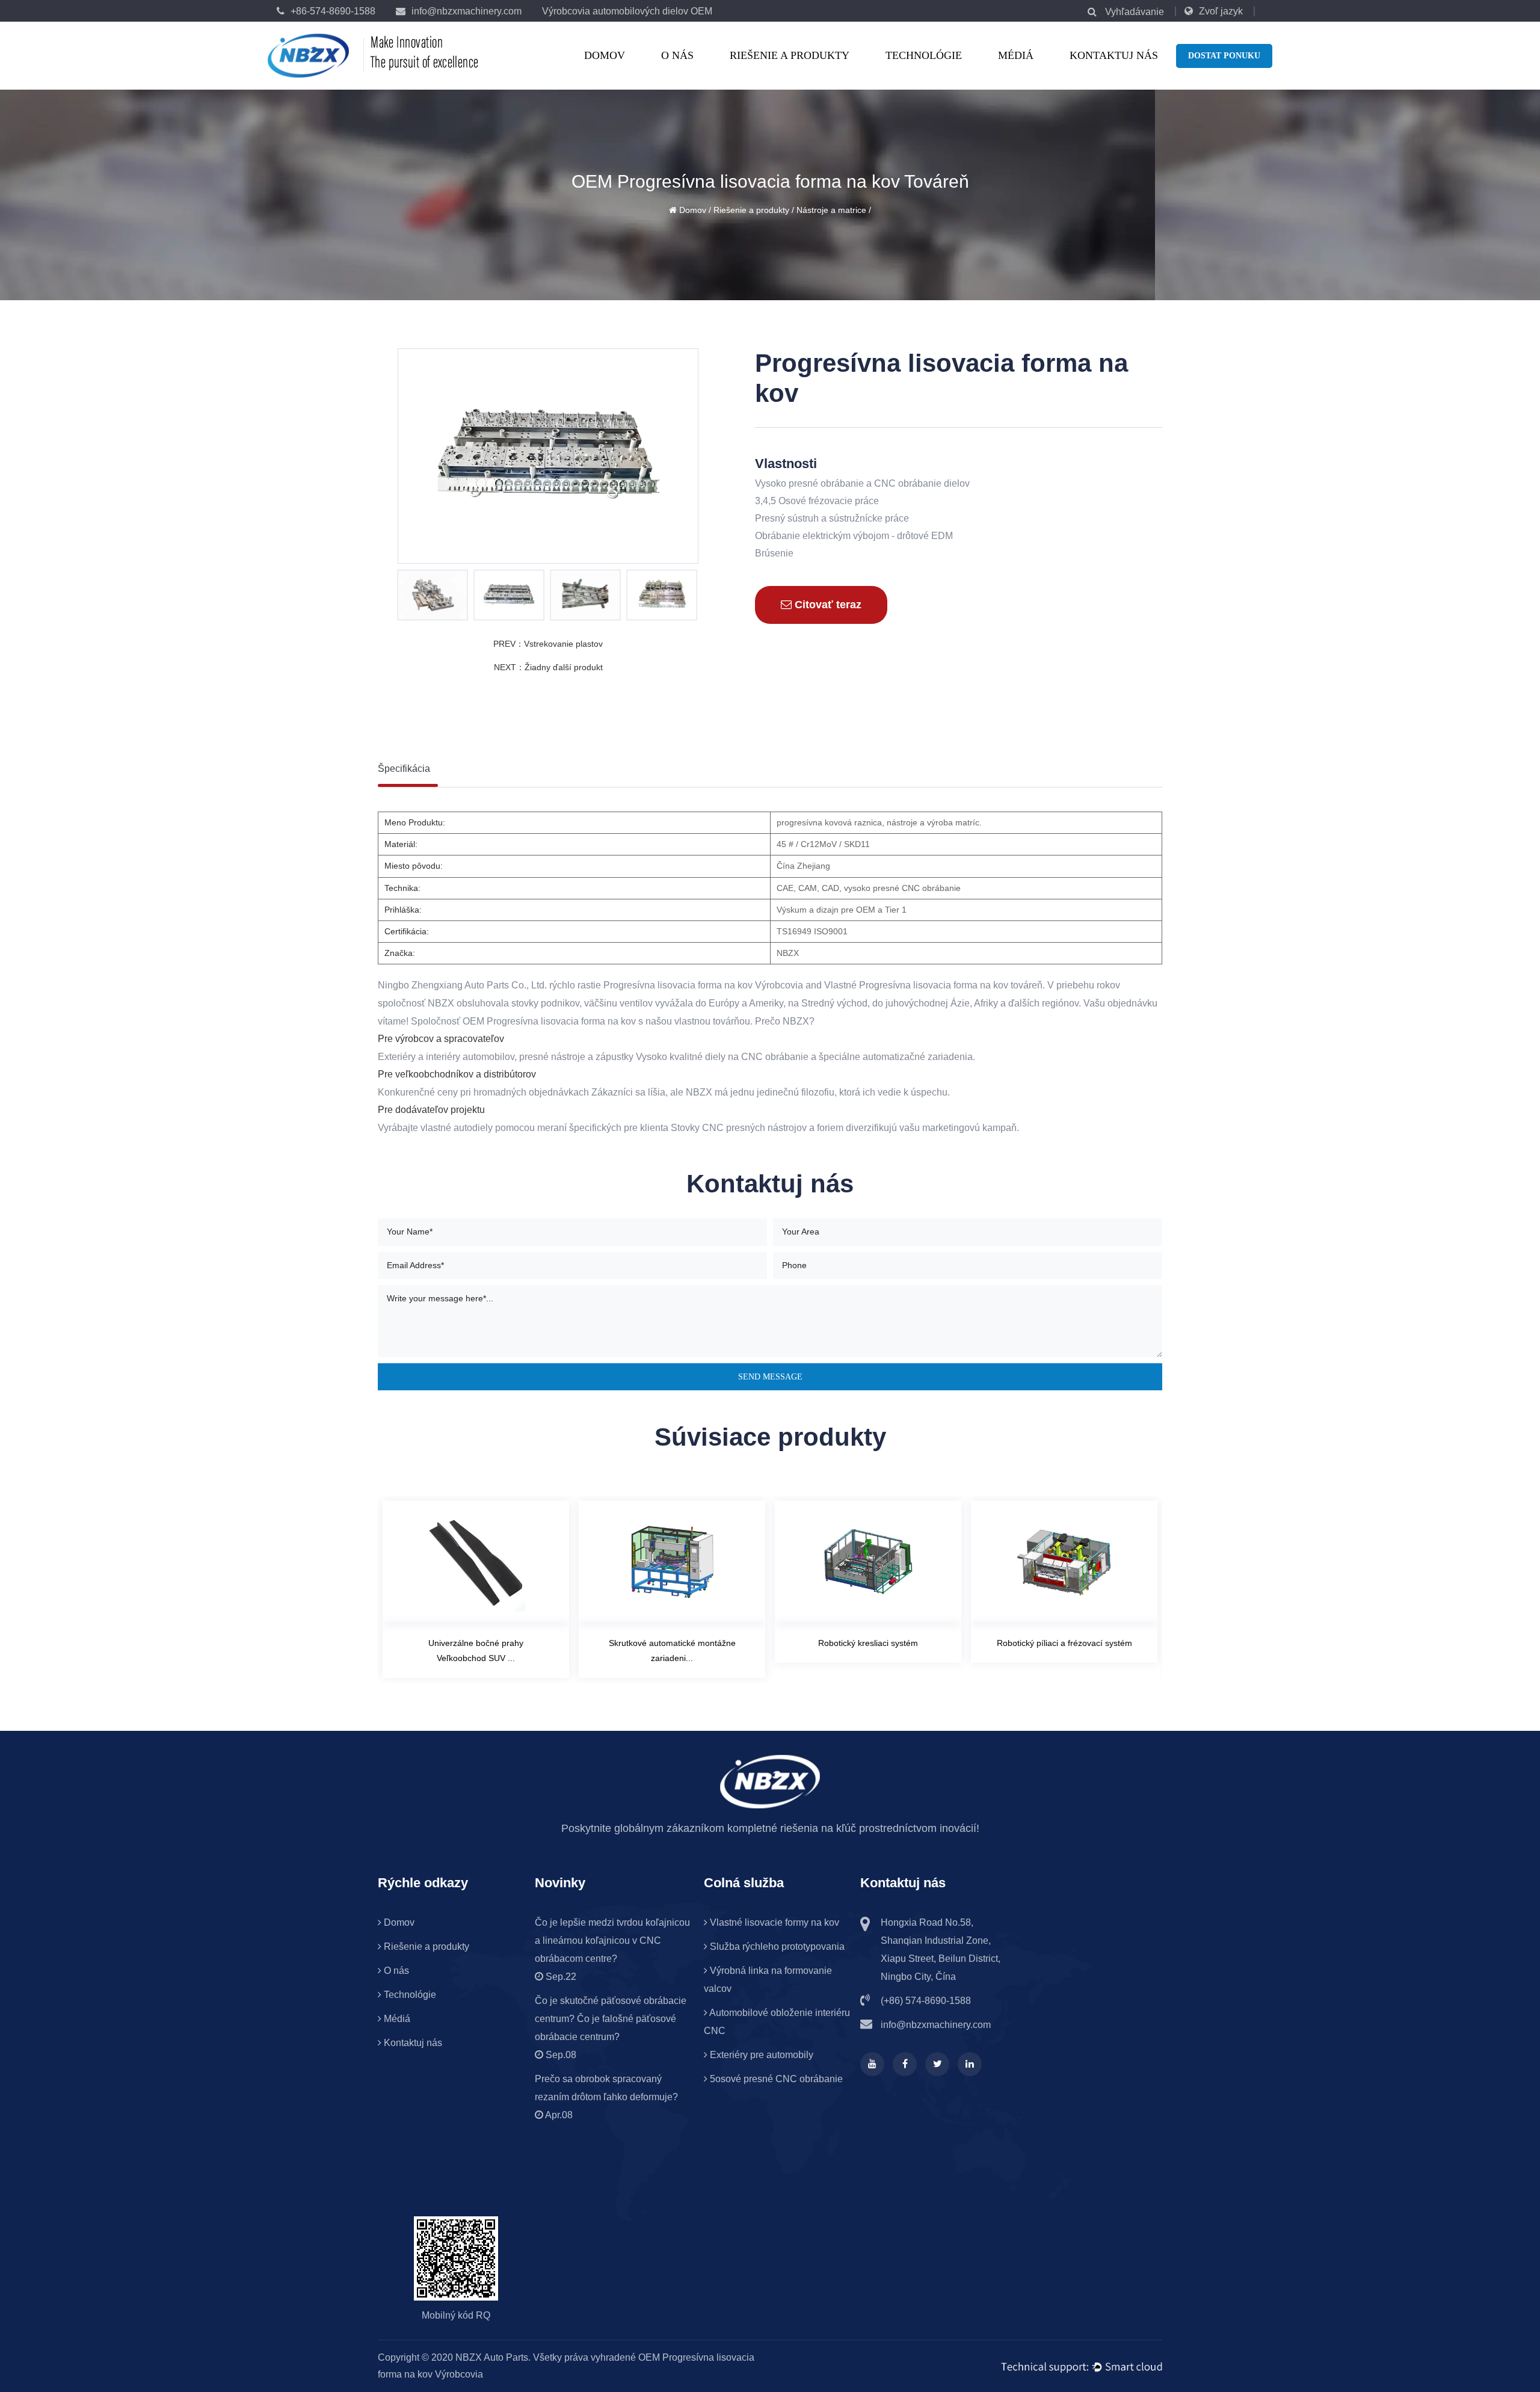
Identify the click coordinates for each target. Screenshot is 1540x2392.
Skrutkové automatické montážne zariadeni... (476, 1651)
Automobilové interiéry (781, 68)
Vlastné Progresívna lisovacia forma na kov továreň (933, 985)
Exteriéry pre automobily (760, 2055)
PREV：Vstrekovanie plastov (548, 644)
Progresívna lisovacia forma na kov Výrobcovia (703, 985)
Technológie (924, 55)
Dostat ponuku (1224, 56)
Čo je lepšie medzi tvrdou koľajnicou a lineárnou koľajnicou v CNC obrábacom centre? (612, 1940)
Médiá (1016, 55)
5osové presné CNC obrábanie (775, 2079)
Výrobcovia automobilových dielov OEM (627, 11)
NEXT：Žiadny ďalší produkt (548, 667)
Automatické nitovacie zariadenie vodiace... (1064, 1651)
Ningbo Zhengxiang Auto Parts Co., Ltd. (462, 985)
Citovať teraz (827, 605)
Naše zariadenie (709, 72)
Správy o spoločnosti (1046, 72)
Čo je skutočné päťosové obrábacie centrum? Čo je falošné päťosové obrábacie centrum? (611, 2019)
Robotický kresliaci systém (672, 1643)
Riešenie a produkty (790, 55)
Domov (605, 55)
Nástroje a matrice (778, 72)
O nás (677, 55)
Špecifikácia (404, 769)
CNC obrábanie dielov (779, 69)
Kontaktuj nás (1114, 55)
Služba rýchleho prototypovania (776, 1947)
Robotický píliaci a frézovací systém (868, 1643)
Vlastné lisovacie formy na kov (773, 1922)
